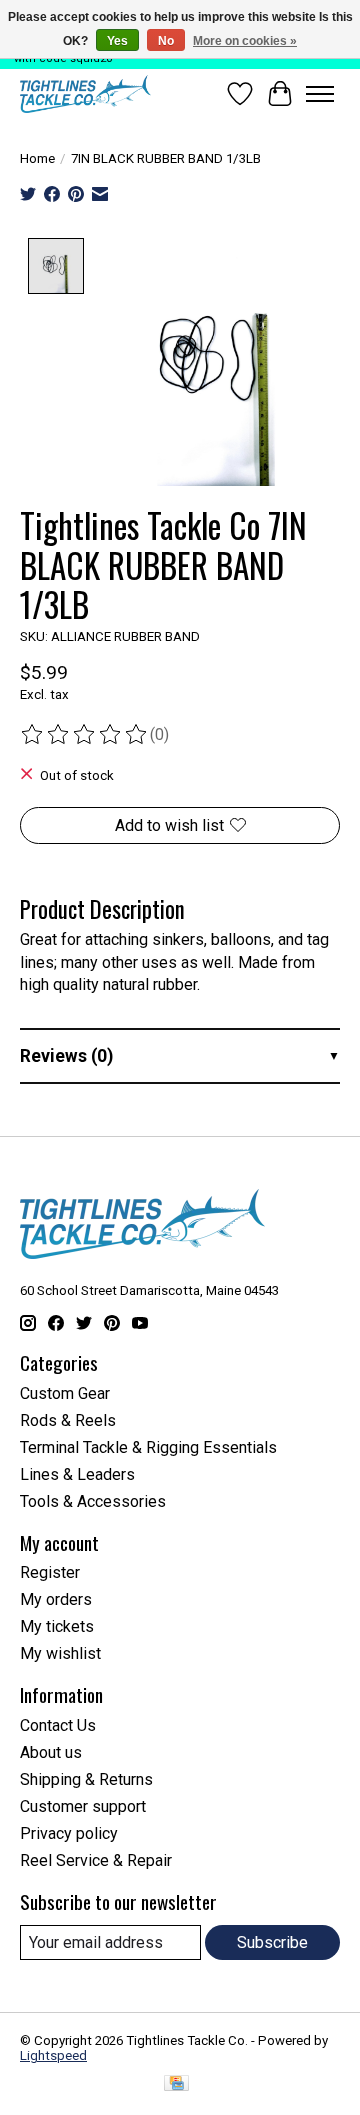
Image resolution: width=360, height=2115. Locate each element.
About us (51, 1752)
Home (37, 158)
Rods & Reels (68, 1420)
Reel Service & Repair (96, 1860)
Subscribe (272, 1942)
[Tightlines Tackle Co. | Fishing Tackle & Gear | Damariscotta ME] (85, 94)
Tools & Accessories (93, 1501)
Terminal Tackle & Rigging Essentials (148, 1447)
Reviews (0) (66, 1056)
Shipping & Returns (86, 1779)
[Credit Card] (176, 2084)
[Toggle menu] (320, 94)
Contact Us (58, 1725)
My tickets (57, 1626)
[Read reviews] (85, 735)
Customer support (83, 1806)
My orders (56, 1599)
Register (50, 1572)
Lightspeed (53, 2055)
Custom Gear (65, 1393)
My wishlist (60, 1653)
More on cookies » (245, 41)
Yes (117, 41)
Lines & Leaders (77, 1474)
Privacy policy (69, 1833)
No (166, 41)
